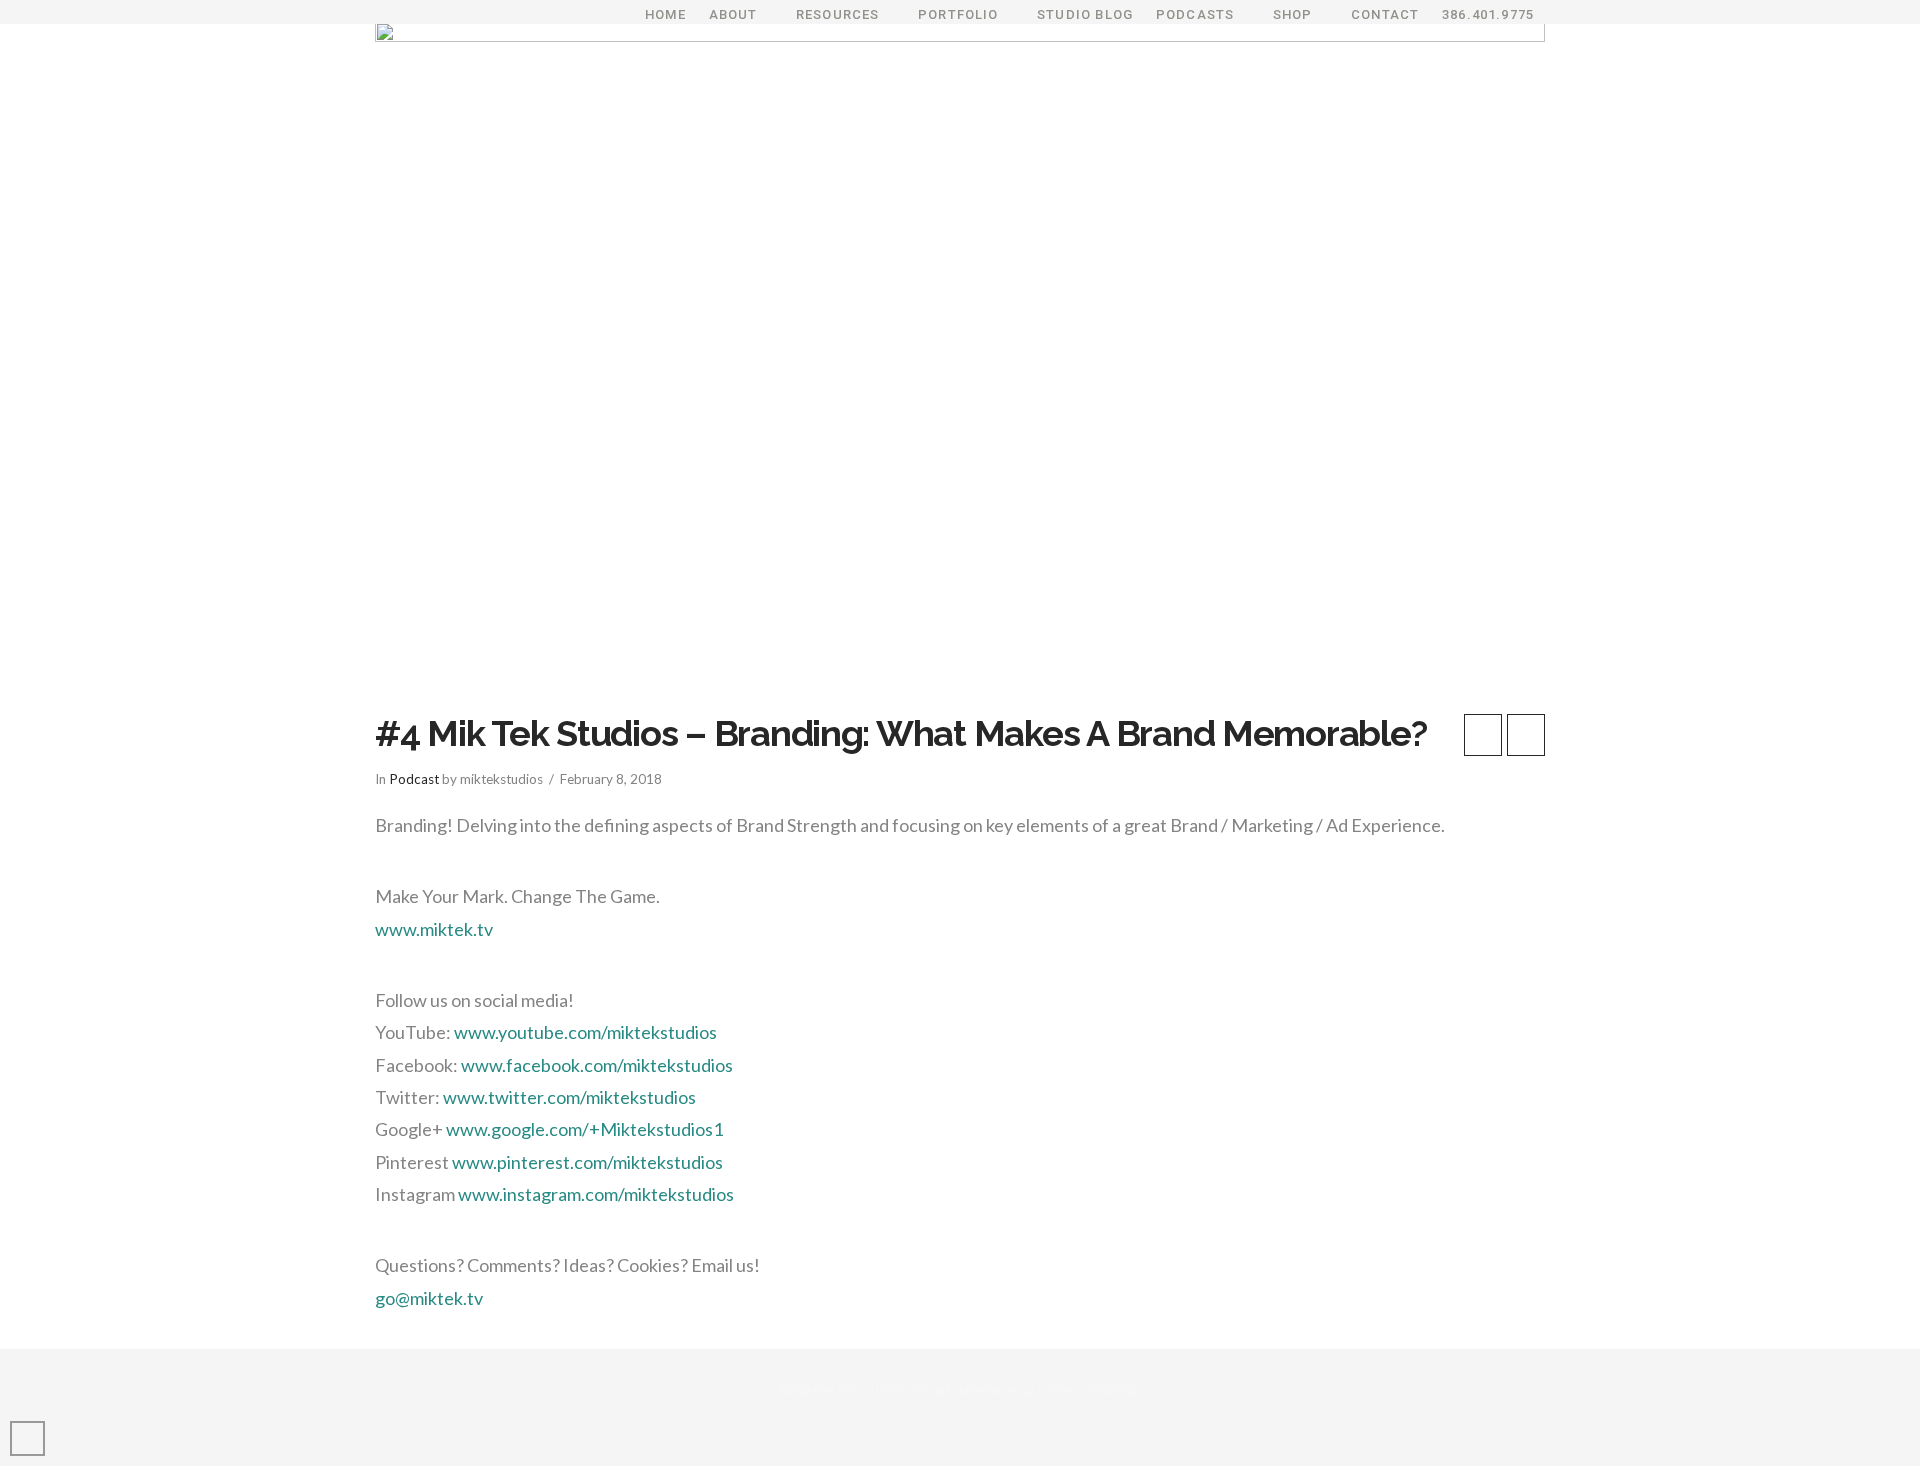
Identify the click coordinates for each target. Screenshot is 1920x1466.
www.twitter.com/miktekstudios (569, 1097)
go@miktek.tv (429, 1298)
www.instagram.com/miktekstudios (596, 1194)
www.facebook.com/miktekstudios (597, 1065)
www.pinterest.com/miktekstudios (587, 1162)
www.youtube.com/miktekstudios (585, 1032)
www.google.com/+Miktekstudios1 (584, 1129)
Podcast (414, 779)
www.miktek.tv (434, 929)
